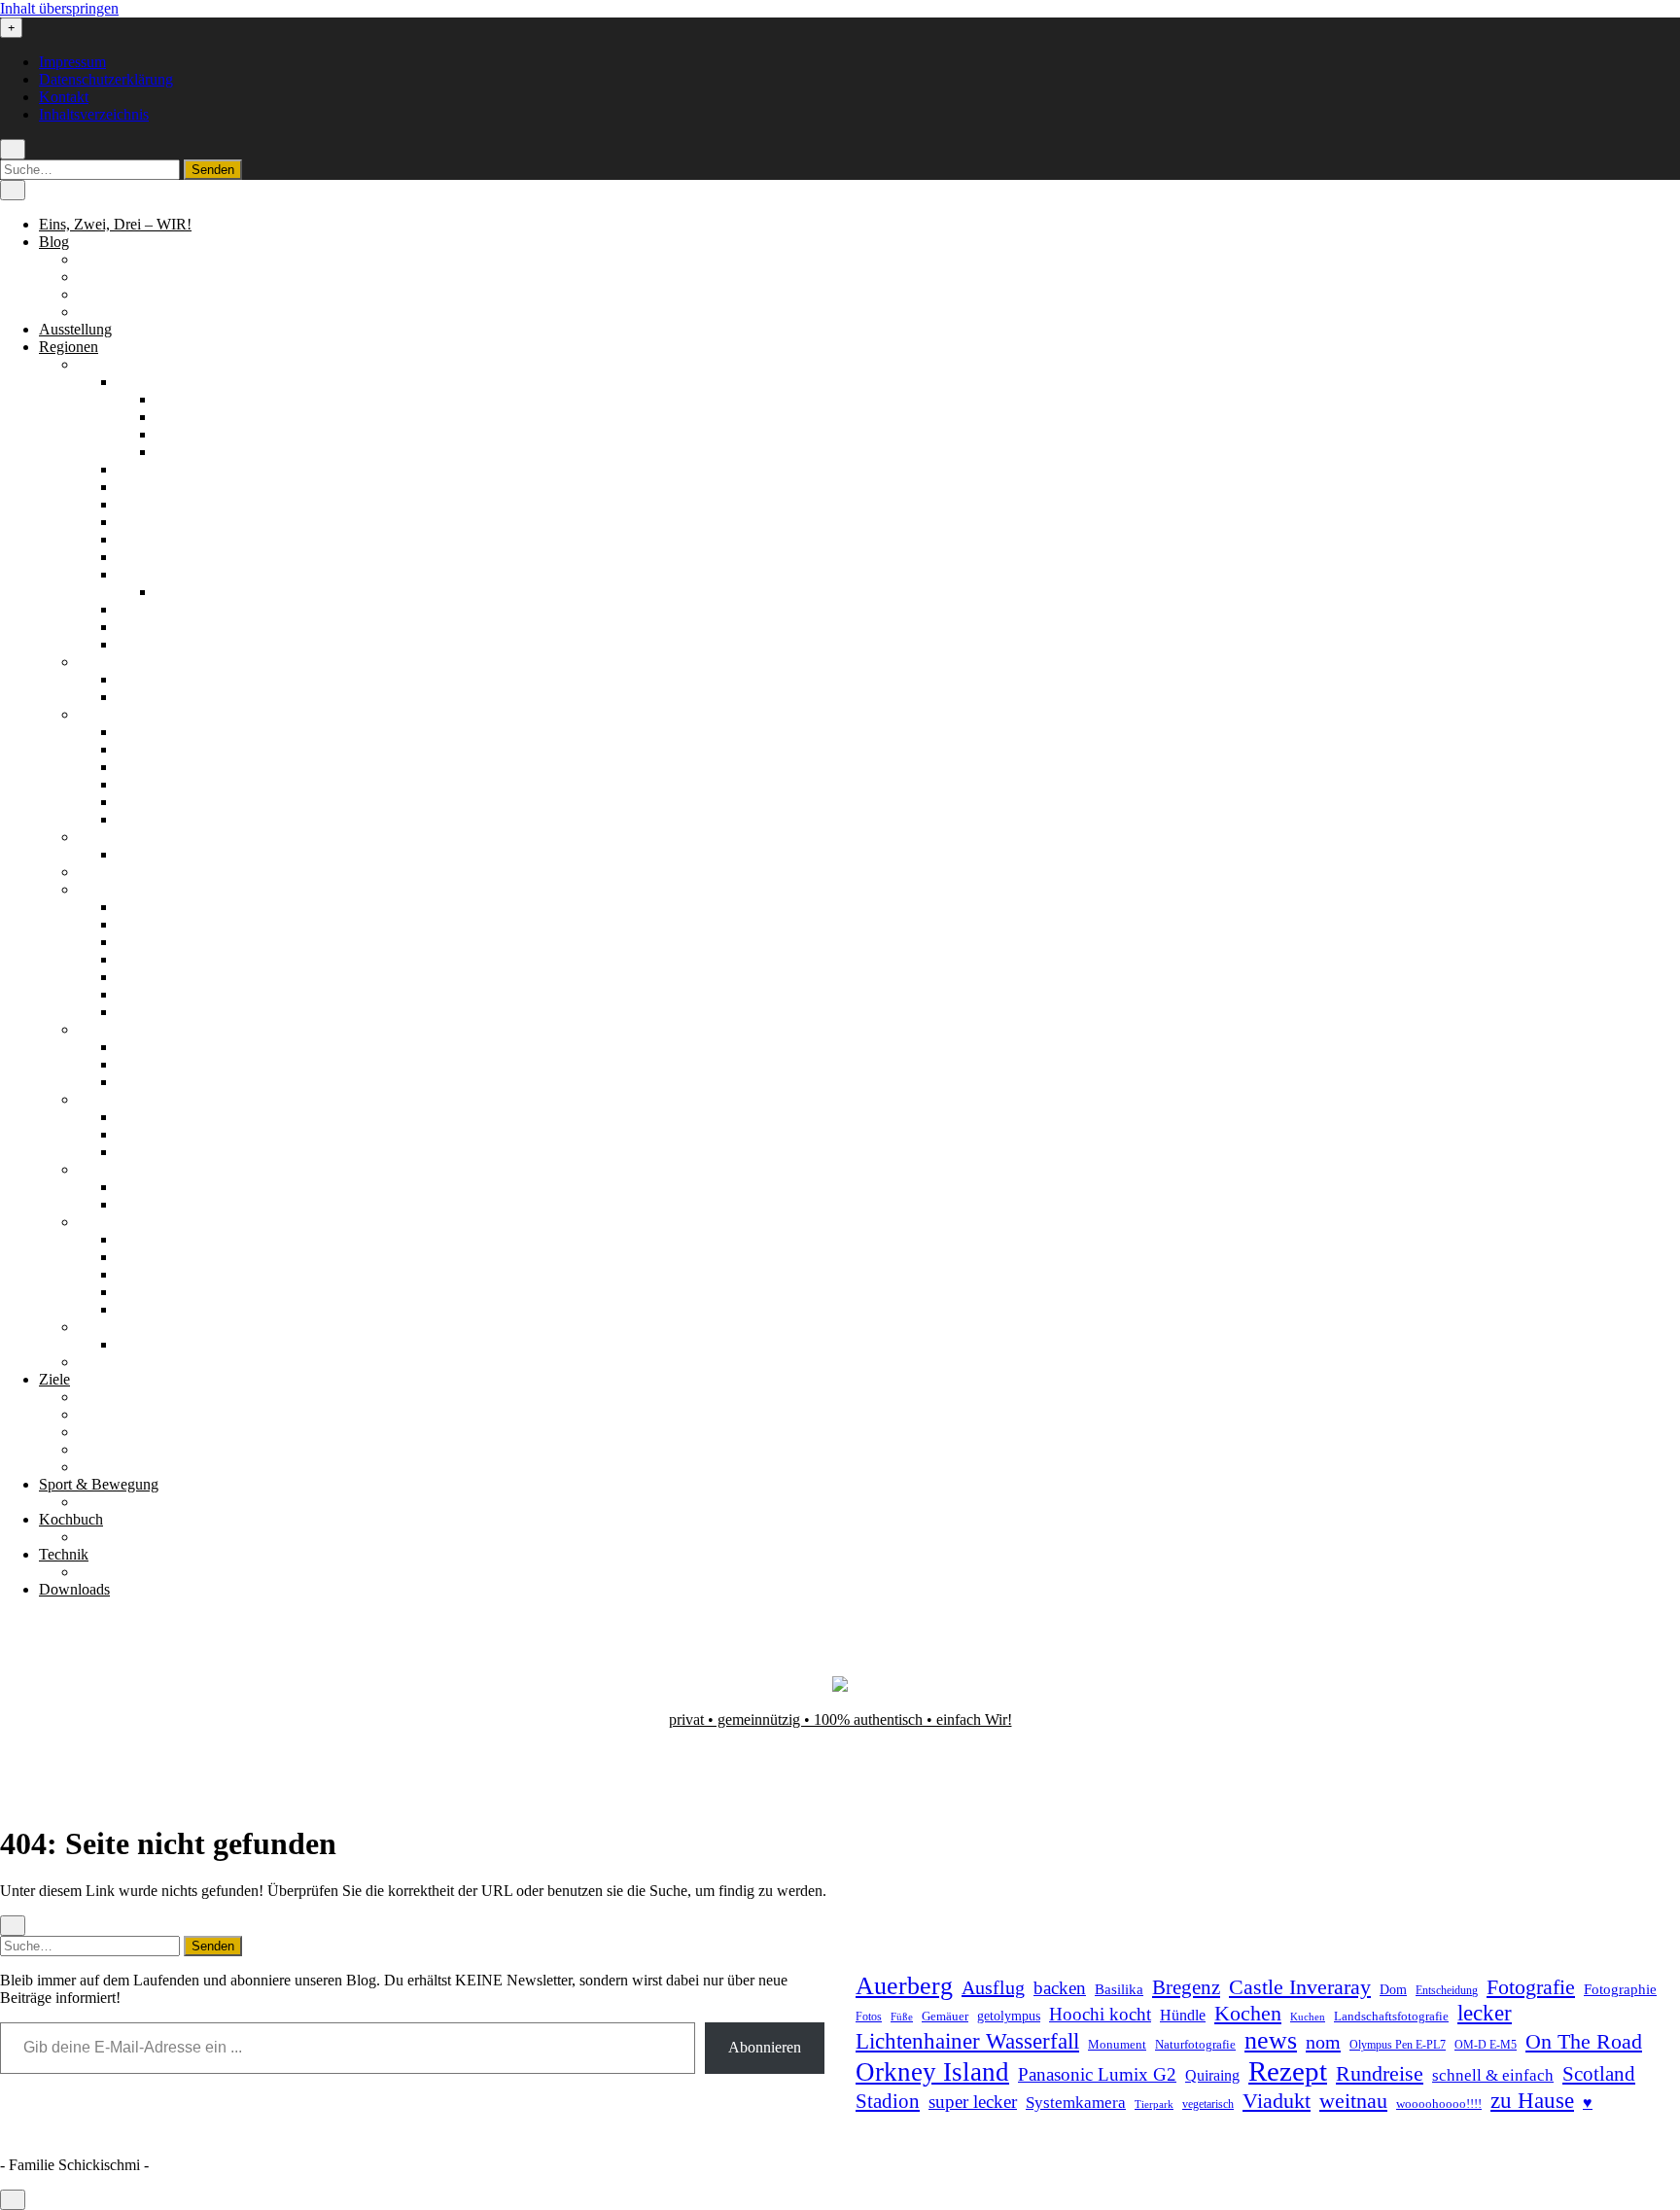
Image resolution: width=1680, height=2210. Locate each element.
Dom (1393, 1989)
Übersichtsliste (122, 1502)
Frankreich (111, 837)
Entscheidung (1447, 1991)
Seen (93, 1432)
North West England (179, 697)
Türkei (98, 1362)
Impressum (72, 62)
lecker (1485, 2013)
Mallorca (144, 1204)
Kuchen (1308, 2017)
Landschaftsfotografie (1391, 2016)
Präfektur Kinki (164, 959)
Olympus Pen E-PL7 (1398, 2045)
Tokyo (137, 1012)
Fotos (869, 2017)
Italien (97, 872)
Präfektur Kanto (166, 942)
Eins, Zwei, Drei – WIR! (115, 224)
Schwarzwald (158, 627)
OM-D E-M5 (1486, 2045)
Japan (95, 889)
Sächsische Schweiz (178, 609)
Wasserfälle (113, 1467)
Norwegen (110, 1029)
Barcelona (148, 1187)
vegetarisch (1208, 2104)
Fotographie (1620, 1989)
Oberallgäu (190, 399)
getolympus (1009, 2016)
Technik (64, 1554)
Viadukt (1277, 2101)
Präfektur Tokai (164, 994)
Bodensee (147, 469)
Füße (902, 2017)
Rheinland (148, 557)
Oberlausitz (152, 539)
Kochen (1248, 2014)
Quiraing (1212, 2075)
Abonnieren (765, 2047)
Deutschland (116, 364)
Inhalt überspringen (59, 8)
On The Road (1584, 2042)
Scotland (1599, 2074)
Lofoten (141, 1064)
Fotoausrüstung (125, 1572)
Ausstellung (75, 329)
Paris (132, 854)
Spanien (103, 1169)
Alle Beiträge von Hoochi (157, 277)
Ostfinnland (153, 767)
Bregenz (1186, 1987)
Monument (1117, 2044)
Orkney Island (932, 2072)
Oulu (132, 784)
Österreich (109, 1222)
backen (1060, 1988)
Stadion (888, 2101)
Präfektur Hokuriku (176, 924)
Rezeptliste (111, 1537)
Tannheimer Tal (165, 1274)
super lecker (973, 2102)
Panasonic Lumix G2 (1097, 2074)
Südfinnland (154, 802)
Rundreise (1380, 2074)
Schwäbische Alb (170, 644)
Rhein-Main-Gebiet (176, 574)
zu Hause (1532, 2100)
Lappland (146, 749)
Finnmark (146, 1047)
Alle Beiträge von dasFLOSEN (175, 294)
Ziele (54, 1379)
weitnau (1353, 2101)
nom (1323, 2042)
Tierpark (1154, 2104)
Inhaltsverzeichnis (94, 114)
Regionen (69, 347)
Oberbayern (153, 522)
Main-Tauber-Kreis (175, 487)
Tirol (131, 1292)
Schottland (110, 1099)
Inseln (135, 1134)
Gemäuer (945, 2017)
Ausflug (993, 1987)
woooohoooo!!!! (1439, 2104)
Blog (54, 242)
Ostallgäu (185, 417)
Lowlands (147, 1152)
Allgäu (138, 382)
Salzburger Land (168, 1239)
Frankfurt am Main (213, 592)
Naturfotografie (1195, 2044)
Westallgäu (189, 452)
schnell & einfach (1493, 2075)
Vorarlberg (149, 1309)
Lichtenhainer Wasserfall (967, 2041)
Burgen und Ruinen (139, 1414)
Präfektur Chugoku (175, 907)
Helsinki (142, 732)
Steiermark (150, 1257)
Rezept (1288, 2071)
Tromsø (140, 1082)
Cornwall (145, 679)
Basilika (1119, 1989)
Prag (131, 1344)
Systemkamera (1076, 2103)
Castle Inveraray (1300, 1987)
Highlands (148, 1117)
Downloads (74, 1589)
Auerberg (904, 1986)
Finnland (105, 714)
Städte (97, 1449)
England (104, 662)
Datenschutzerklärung (106, 79)
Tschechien (112, 1327)
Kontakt (64, 97)
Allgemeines (116, 259)
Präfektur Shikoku (173, 977)
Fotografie (1531, 1987)
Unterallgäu (192, 434)
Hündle (1183, 2015)
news (1271, 2040)
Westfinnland (157, 819)
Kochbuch (71, 1519)
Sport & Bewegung (99, 1484)
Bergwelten (113, 1397)
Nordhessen (153, 504)
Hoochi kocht (1100, 2014)
